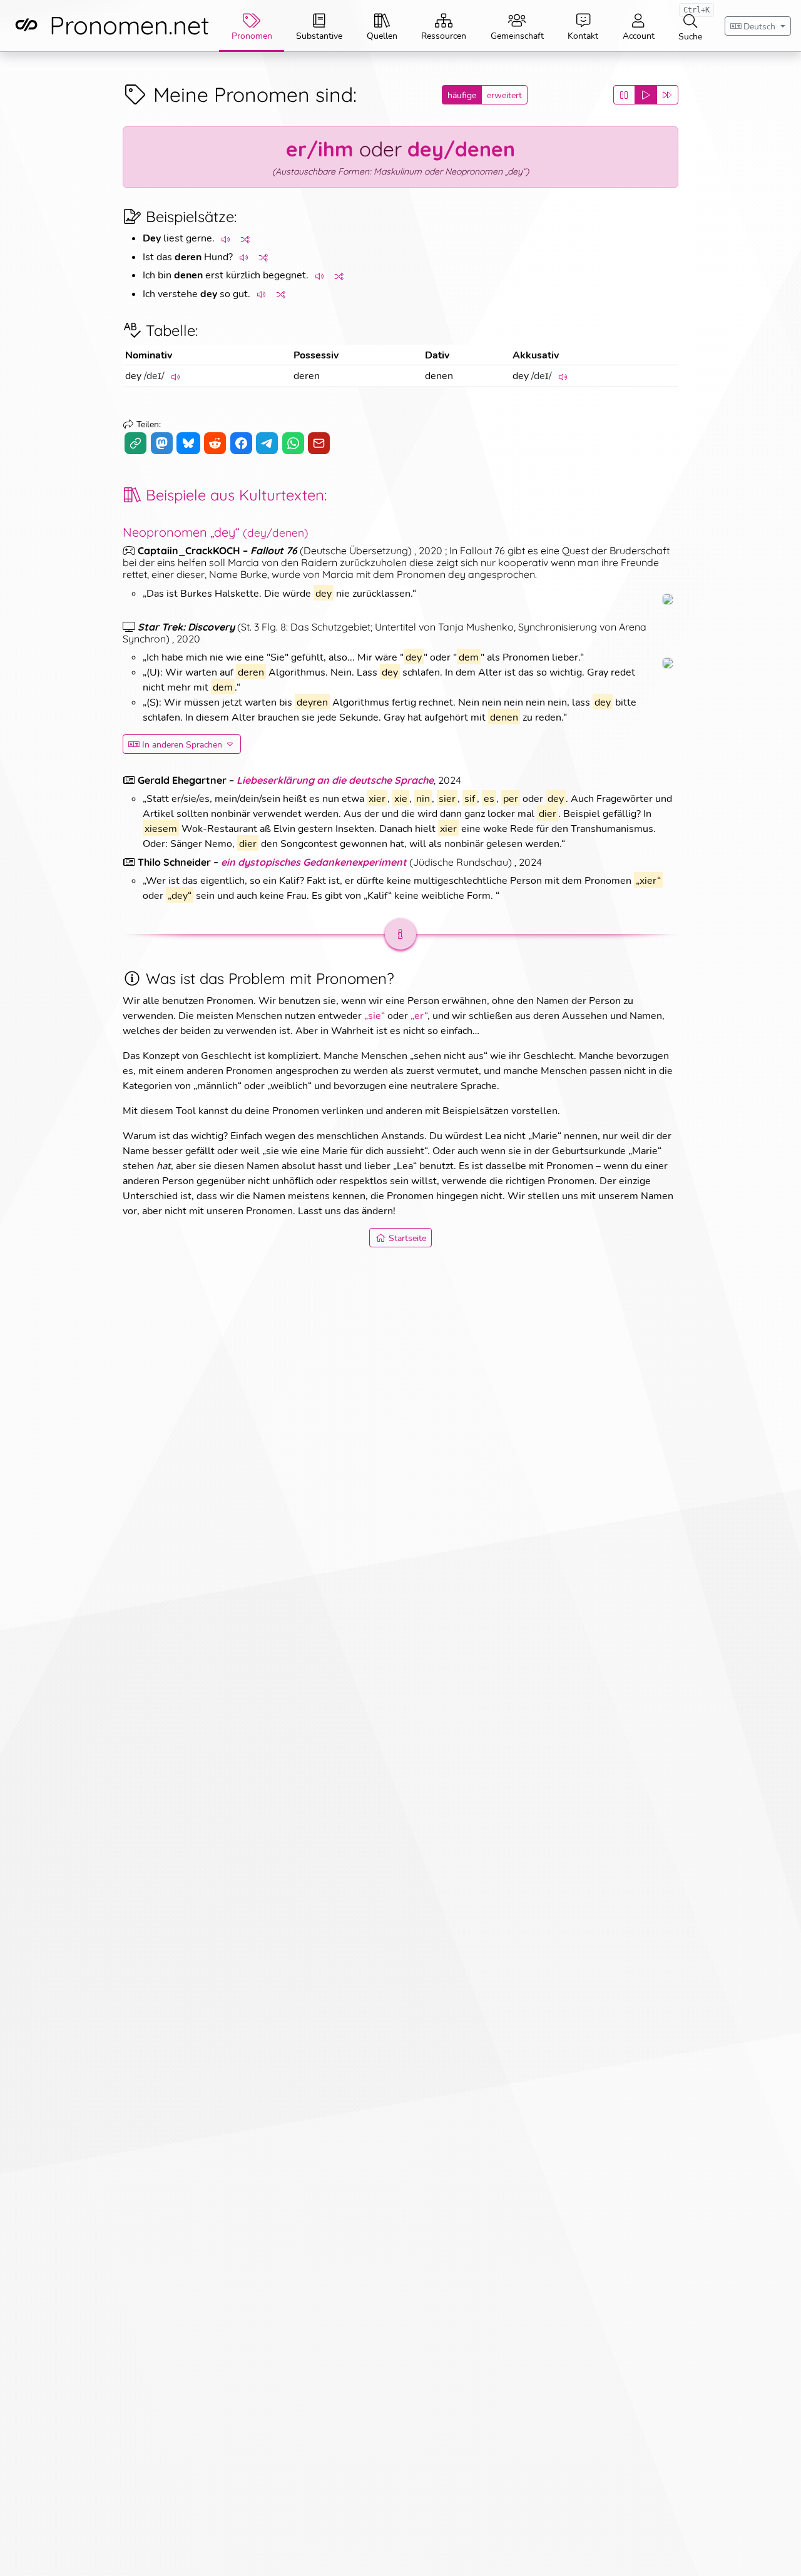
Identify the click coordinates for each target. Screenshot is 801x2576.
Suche (694, 23)
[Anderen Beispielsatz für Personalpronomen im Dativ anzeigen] (340, 276)
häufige (462, 95)
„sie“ (375, 1015)
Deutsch (759, 26)
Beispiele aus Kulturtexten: (236, 495)
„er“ (419, 1015)
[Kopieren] (135, 443)
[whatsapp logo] (293, 443)
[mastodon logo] (162, 443)
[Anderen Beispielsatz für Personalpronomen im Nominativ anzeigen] (246, 239)
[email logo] (319, 443)
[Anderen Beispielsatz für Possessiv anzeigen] (264, 257)
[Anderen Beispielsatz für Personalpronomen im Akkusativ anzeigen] (282, 294)
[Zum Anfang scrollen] (778, 2553)
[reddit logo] (215, 443)
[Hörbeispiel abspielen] (226, 239)
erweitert (504, 95)
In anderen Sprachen (182, 744)
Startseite (407, 1238)
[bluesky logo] (188, 443)
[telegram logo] (267, 443)
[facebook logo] (241, 443)
